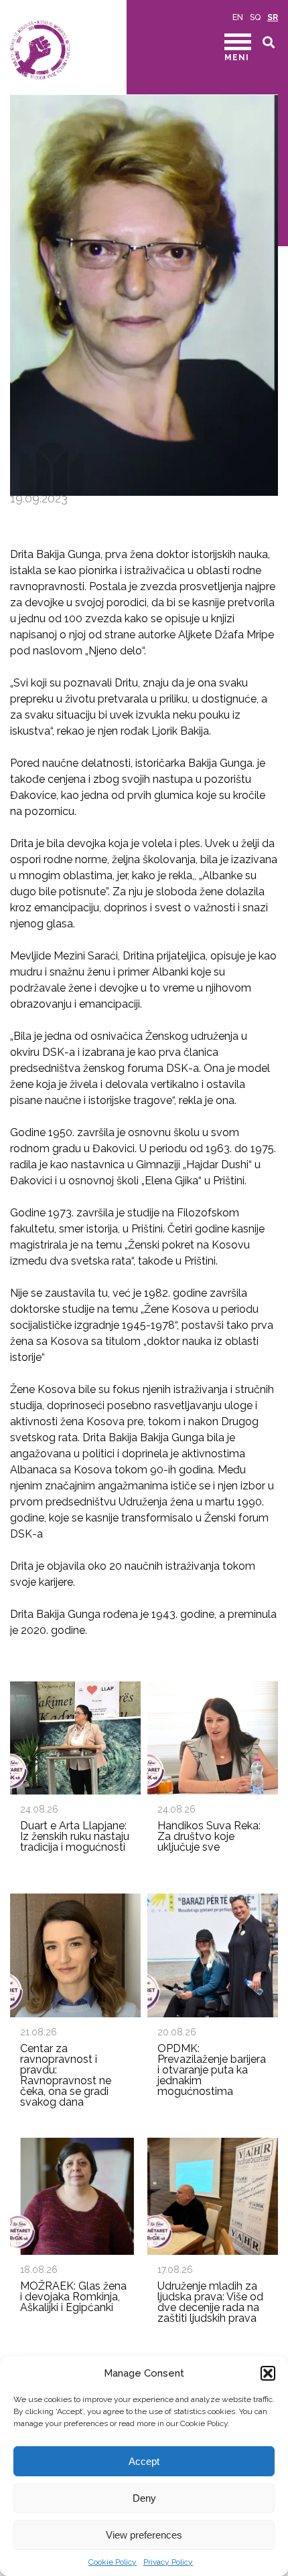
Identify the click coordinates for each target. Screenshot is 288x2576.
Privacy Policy (168, 2562)
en (238, 17)
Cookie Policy (113, 2562)
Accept (144, 2461)
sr (273, 17)
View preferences (144, 2535)
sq (255, 17)
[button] (268, 2373)
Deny (144, 2498)
